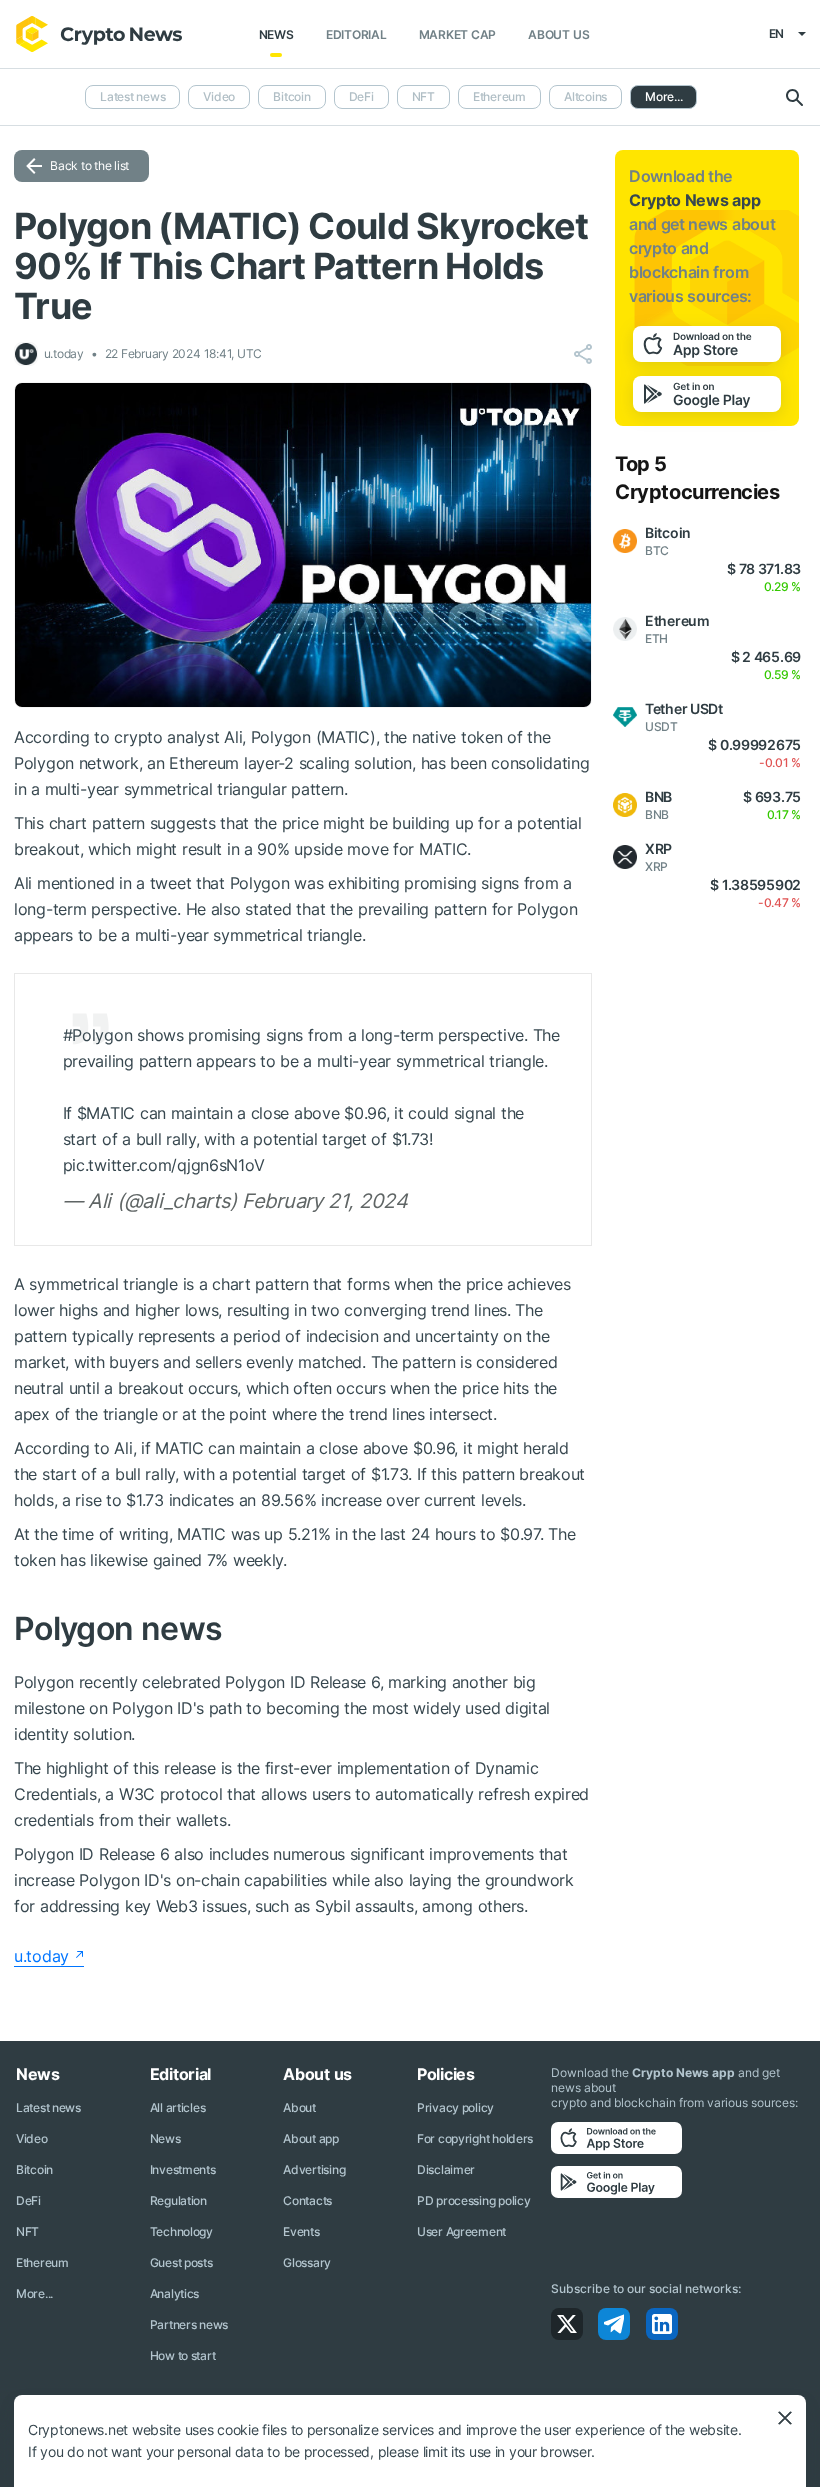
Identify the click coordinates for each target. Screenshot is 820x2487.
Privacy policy (455, 2107)
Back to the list (89, 165)
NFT (423, 96)
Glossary (307, 2262)
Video (219, 96)
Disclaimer (446, 2169)
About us (558, 34)
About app (310, 2138)
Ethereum (499, 96)
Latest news (132, 96)
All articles (178, 2107)
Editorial (356, 34)
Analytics (174, 2293)
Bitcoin (291, 96)
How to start (183, 2355)
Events (301, 2231)
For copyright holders (475, 2138)
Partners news (189, 2324)
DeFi (361, 96)
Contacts (307, 2200)
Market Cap (458, 34)
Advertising (314, 2169)
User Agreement (461, 2231)
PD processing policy (473, 2200)
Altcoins (585, 96)
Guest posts (181, 2262)
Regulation (178, 2200)
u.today (41, 1956)
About (299, 2107)
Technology (181, 2231)
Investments (183, 2169)
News (276, 34)
